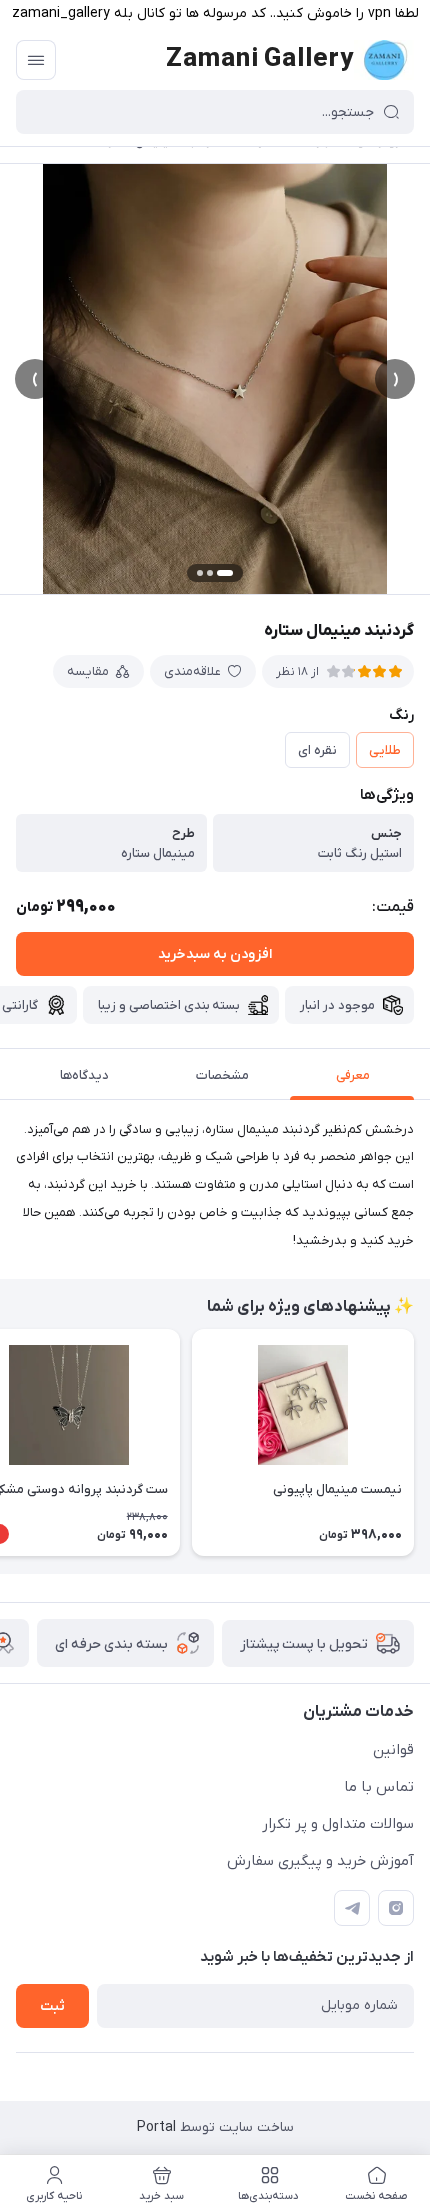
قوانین (393, 1750)
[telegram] (352, 1908)
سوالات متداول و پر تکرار (338, 1824)
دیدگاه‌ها (84, 1075)
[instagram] (396, 1908)
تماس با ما (379, 1787)
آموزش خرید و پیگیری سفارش (320, 1861)
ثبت (52, 2006)
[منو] (36, 60)
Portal (156, 2127)
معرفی (353, 1075)
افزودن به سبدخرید (215, 954)
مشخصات (222, 1075)
